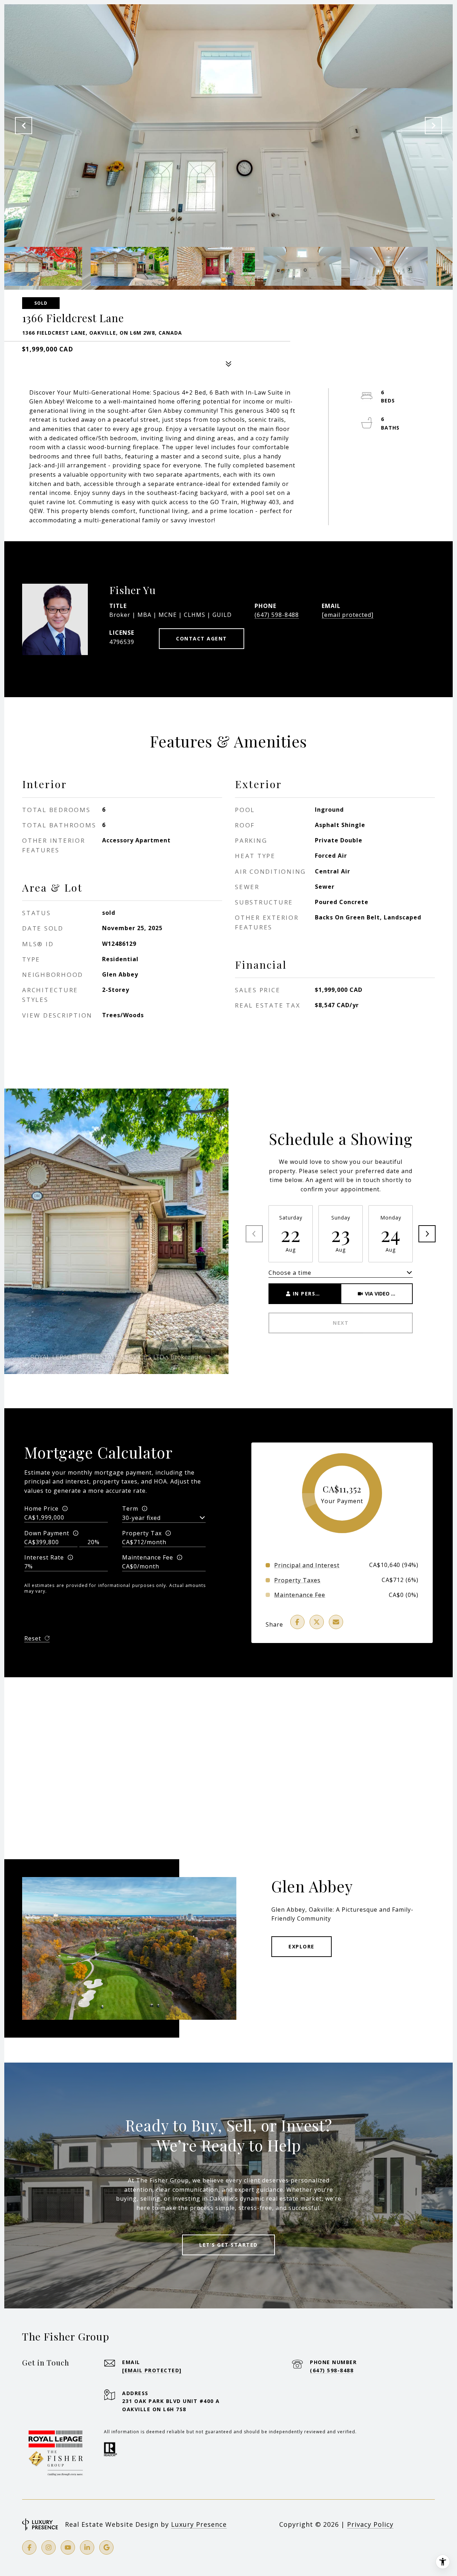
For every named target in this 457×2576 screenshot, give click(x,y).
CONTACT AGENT (202, 638)
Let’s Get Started (228, 2245)
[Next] (427, 1234)
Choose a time (290, 1273)
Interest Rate (44, 1557)
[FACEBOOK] (29, 2547)
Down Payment (47, 1533)
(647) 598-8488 (277, 615)
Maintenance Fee (148, 1557)
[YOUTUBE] (68, 2547)
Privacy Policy (370, 2524)
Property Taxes (297, 1580)
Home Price (41, 1508)
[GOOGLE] (106, 2547)
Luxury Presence (199, 2524)
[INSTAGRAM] (49, 2547)
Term (130, 1508)
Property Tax (142, 1533)
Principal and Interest (307, 1565)
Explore (302, 1946)
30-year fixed (141, 1518)
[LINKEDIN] (87, 2547)
